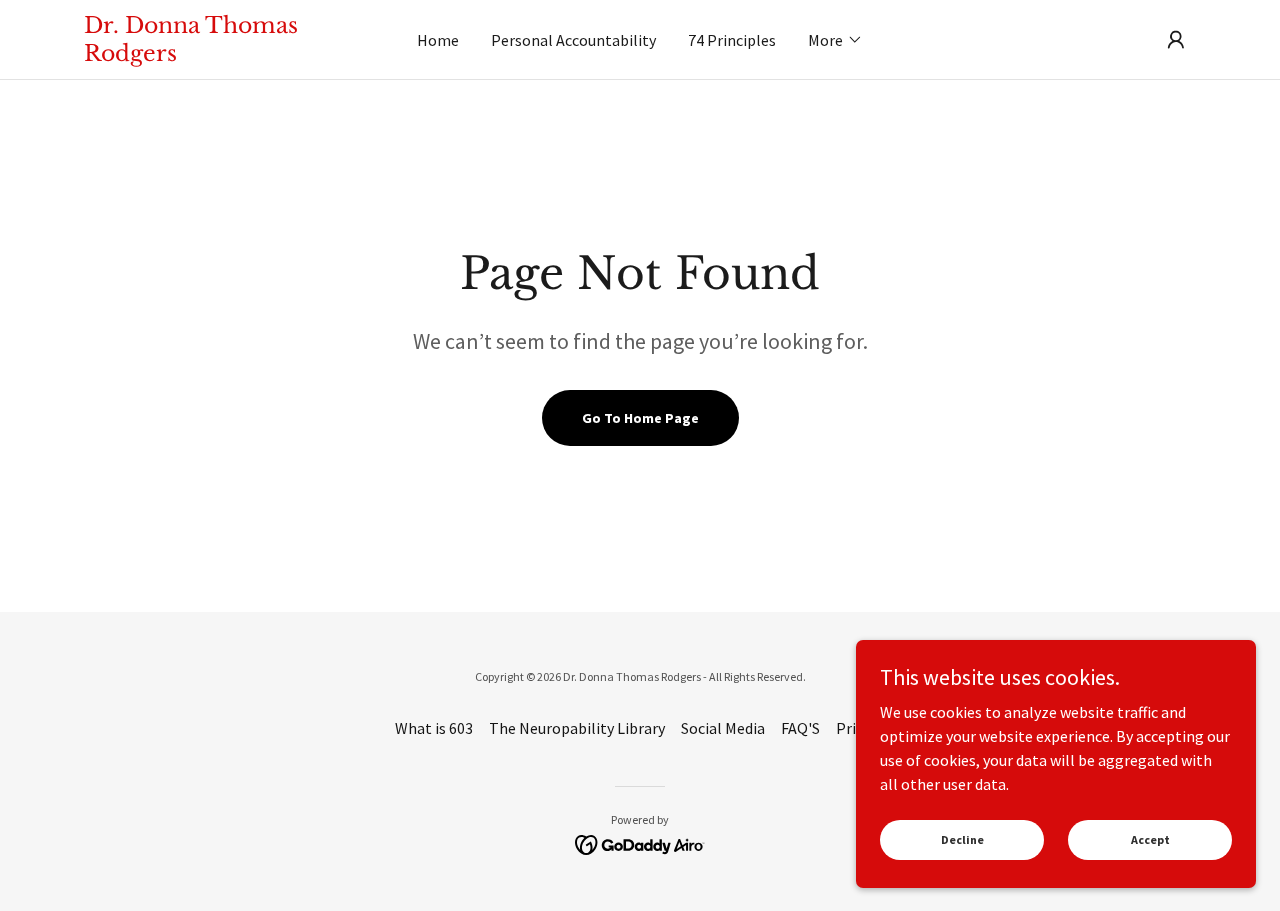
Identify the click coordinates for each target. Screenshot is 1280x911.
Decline (962, 839)
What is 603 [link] (434, 728)
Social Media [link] (723, 728)
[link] (223, 55)
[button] (835, 40)
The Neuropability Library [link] (577, 728)
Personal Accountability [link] (573, 40)
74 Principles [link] (732, 40)
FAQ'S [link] (800, 728)
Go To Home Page (640, 418)
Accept (1150, 839)
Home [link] (438, 40)
